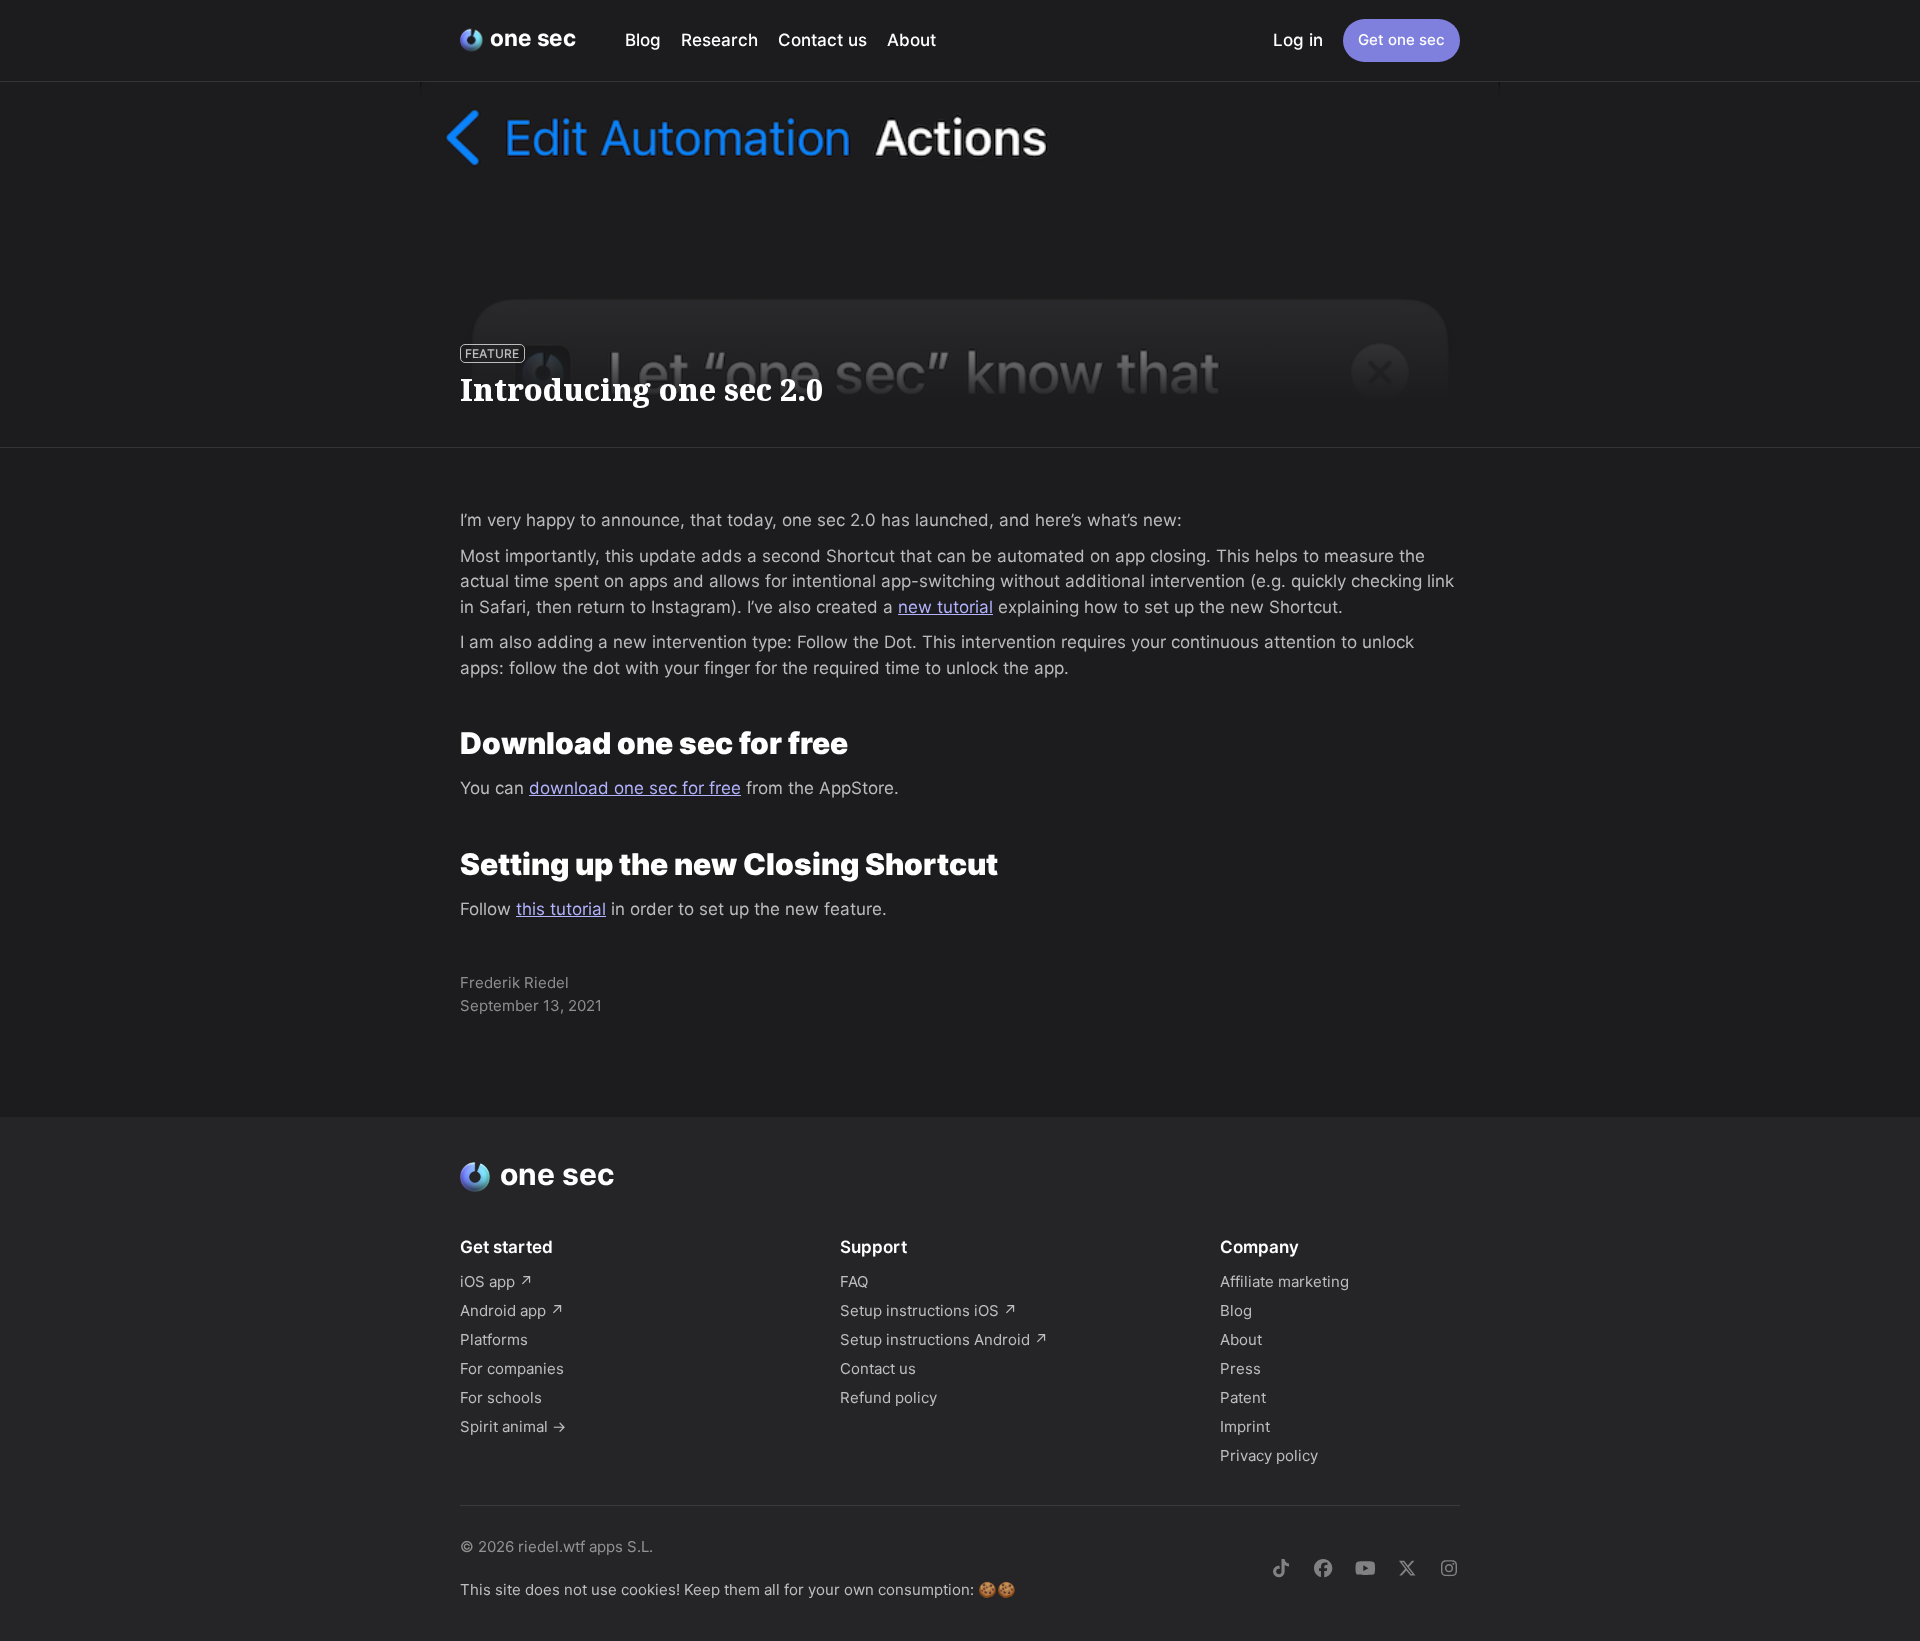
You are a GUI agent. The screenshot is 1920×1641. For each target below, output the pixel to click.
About (911, 40)
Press (1240, 1368)
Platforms (494, 1339)
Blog (643, 40)
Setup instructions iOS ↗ (928, 1310)
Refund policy (888, 1397)
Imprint (1245, 1426)
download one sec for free (635, 788)
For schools (501, 1397)
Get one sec (1401, 39)
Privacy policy (1269, 1455)
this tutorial (561, 909)
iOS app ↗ (496, 1281)
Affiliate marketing (1284, 1281)
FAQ (854, 1281)
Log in (1298, 40)
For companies (512, 1368)
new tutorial (945, 607)
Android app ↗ (512, 1310)
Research (719, 40)
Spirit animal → (513, 1426)
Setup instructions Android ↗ (944, 1339)
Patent (1243, 1397)
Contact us (822, 40)
